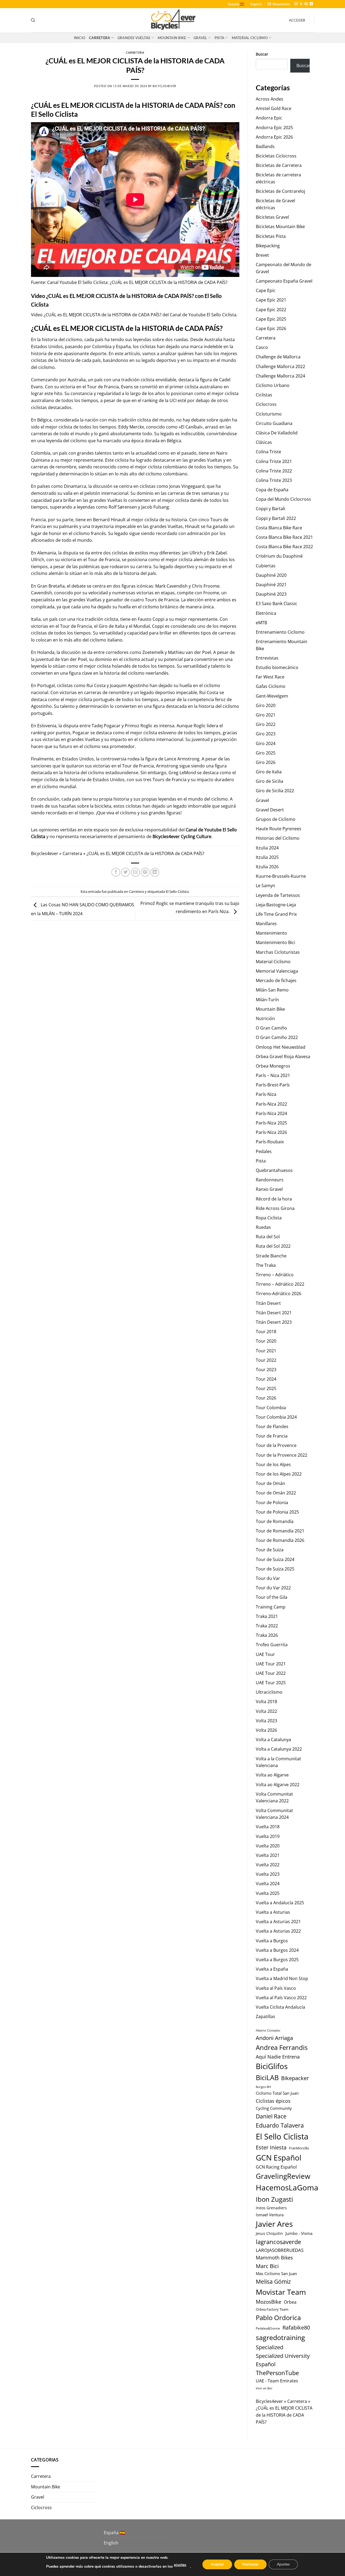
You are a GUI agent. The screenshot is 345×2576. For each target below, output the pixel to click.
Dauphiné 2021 (271, 585)
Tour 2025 (266, 1388)
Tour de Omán (270, 1483)
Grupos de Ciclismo (276, 819)
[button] (279, 4)
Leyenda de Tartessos (278, 895)
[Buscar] (33, 20)
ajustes (180, 2565)
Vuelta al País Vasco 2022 (281, 1998)
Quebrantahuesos (274, 1170)
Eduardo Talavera (280, 2125)
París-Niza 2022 (271, 1104)
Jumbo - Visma (299, 2233)
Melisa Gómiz (273, 2282)
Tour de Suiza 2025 (275, 1569)
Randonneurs (270, 1180)
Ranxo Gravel (269, 1189)
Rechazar (250, 2564)
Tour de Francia (272, 1436)
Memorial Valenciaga (277, 971)
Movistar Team (281, 2292)
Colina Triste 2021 (274, 461)
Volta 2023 (266, 1721)
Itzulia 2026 (267, 867)
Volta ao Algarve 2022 (278, 1785)
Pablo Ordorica (278, 2318)
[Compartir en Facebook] (116, 872)
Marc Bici (267, 2266)
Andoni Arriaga (274, 2038)
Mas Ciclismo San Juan (276, 2273)
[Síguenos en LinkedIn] (311, 4)
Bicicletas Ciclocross (276, 156)
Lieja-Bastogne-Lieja (276, 905)
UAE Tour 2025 (271, 1683)
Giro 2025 (266, 753)
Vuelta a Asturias (273, 1912)
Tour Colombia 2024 (276, 1417)
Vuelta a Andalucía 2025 (280, 1903)
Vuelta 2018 (268, 1827)
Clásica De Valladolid (277, 433)
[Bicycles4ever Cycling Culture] (172, 20)
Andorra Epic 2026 (274, 137)
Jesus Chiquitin (269, 2233)
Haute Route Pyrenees (279, 829)
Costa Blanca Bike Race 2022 (284, 547)
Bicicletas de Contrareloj (280, 191)
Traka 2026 (267, 1635)
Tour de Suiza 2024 (275, 1559)
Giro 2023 (266, 734)
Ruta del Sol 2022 (273, 1246)
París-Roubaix (270, 1142)
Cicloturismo (269, 414)
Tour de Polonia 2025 (277, 1512)
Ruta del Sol (268, 1237)
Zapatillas (265, 2016)
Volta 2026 (266, 1730)
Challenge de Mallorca (278, 357)
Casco (262, 347)
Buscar (262, 54)
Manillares (266, 924)
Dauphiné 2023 (271, 594)
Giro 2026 (266, 762)
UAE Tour (265, 1654)
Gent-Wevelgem (272, 696)
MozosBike (269, 2302)
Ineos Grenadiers (271, 2208)
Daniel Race (271, 2116)
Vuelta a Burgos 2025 (277, 1960)
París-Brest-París (273, 1085)
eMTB (261, 623)
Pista (219, 38)
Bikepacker (295, 2078)
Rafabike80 (296, 2327)
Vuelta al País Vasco (276, 1988)
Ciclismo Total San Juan (277, 2093)
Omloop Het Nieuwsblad (281, 1047)
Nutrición (265, 1018)
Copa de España (272, 490)
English (256, 4)
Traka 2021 (267, 1616)
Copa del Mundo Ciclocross (283, 499)
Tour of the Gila (272, 1597)
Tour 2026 (266, 1398)
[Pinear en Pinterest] (145, 872)
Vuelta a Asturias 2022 (278, 1931)
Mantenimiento (271, 933)
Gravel (200, 38)
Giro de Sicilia (270, 781)
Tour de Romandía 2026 (280, 1540)
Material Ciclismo (250, 38)
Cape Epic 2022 (271, 310)
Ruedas (263, 1227)
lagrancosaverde (278, 2242)
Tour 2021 (266, 1351)
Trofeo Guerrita (272, 1645)
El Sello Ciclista (222, 315)
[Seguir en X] (301, 4)
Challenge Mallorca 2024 (280, 376)
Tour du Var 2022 (273, 1588)
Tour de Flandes (272, 1426)
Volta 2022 (266, 1711)
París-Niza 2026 (271, 1132)
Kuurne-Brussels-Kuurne (281, 876)
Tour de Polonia (272, 1503)
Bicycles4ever (164, 86)
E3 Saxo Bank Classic (277, 603)
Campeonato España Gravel (284, 281)
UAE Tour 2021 (271, 1664)
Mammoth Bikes (274, 2258)
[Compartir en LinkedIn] (155, 872)
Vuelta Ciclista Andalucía (280, 2007)
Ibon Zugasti (274, 2199)
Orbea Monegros (273, 1066)
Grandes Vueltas (134, 38)
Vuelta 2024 (268, 1884)
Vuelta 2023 (268, 1874)
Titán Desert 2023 (274, 1322)
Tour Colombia (271, 1408)
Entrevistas (267, 658)
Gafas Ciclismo (271, 686)
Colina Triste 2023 (274, 480)
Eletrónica (266, 613)
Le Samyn (265, 886)
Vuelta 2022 (268, 1865)
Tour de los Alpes (273, 1464)
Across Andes (270, 99)
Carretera (99, 38)
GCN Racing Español (276, 2167)
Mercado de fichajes (276, 980)
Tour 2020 (266, 1341)
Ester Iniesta (271, 2147)
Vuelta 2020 (268, 1846)
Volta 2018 (266, 1702)
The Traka (266, 1265)
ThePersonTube (277, 2373)
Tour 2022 (266, 1360)
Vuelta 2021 (268, 1855)
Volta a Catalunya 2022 (279, 1749)
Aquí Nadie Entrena (278, 2057)
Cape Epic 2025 (271, 319)
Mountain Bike (172, 38)
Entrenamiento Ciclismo (280, 632)
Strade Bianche (271, 1256)
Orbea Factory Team (272, 2309)
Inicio (80, 38)
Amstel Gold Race (274, 108)
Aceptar (217, 2564)
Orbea (290, 2302)
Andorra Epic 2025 (274, 128)
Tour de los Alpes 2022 (279, 1474)
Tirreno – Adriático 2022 (280, 1284)
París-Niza (266, 1094)
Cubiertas (266, 566)
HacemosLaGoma (287, 2187)
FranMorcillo (299, 2148)
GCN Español (279, 2157)
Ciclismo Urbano (273, 385)
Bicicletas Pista (271, 236)
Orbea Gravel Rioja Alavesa (283, 1057)
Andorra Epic (269, 118)
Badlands (265, 146)
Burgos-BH (263, 2087)
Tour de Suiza (270, 1550)
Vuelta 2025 (268, 1893)
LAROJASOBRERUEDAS (280, 2250)
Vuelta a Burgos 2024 (277, 1950)
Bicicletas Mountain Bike (280, 227)
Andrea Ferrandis (282, 2047)
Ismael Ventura (270, 2215)
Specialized (270, 2347)
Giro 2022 (266, 724)
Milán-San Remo (272, 990)
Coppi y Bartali (270, 509)
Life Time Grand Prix (276, 914)
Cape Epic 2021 (271, 300)
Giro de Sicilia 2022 (275, 791)
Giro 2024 (266, 743)
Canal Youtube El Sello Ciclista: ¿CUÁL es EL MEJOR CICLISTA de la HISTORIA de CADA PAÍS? (137, 282)
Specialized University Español (283, 2360)
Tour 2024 (266, 1379)
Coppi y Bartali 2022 (276, 518)
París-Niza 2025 (271, 1123)
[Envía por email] (135, 872)
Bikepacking (268, 246)
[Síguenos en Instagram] (296, 4)
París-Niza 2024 (271, 1113)
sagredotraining (280, 2337)
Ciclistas (264, 395)
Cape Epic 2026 (271, 328)
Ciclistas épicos (273, 2101)
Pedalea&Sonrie (268, 2328)
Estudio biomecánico (277, 667)
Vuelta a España (272, 1969)
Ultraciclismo (269, 1692)
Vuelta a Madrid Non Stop (282, 1978)
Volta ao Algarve (272, 1775)
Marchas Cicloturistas (278, 952)
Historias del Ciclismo (278, 838)
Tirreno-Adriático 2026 (279, 1294)
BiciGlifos (272, 2066)
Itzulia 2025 (267, 857)
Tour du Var (268, 1578)
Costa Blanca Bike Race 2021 (284, 537)
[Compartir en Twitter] (125, 872)
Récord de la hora (274, 1199)
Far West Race (270, 677)
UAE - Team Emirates (277, 2381)
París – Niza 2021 (273, 1075)
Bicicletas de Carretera (279, 165)
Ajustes (283, 2564)
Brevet (262, 255)
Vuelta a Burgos (272, 1941)
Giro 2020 (266, 705)
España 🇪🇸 (236, 4)
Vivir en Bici (264, 2388)
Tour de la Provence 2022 (282, 1455)
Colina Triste (268, 452)
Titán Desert (268, 1303)
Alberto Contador (268, 2030)
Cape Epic (266, 290)
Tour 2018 (266, 1332)
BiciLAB (267, 2078)
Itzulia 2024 (267, 848)
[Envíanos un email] (306, 4)
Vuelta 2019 (268, 1836)
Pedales (264, 1151)
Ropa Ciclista (269, 1218)
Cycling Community (274, 2108)
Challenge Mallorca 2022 (280, 366)
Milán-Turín (267, 1000)
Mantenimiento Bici (275, 942)
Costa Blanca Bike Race (279, 528)
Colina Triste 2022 (274, 471)
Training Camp (271, 1607)
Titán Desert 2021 (274, 1313)
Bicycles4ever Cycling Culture (182, 836)
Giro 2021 (266, 715)
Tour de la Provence (276, 1445)
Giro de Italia (269, 772)
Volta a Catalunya (273, 1740)
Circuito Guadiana (274, 423)
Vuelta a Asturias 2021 (278, 1922)
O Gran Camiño (271, 1028)
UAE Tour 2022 (271, 1673)
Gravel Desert (270, 810)
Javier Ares (274, 2224)
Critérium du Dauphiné (279, 556)
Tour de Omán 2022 (276, 1493)
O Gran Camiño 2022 (277, 1037)
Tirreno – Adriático (275, 1275)
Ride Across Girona (275, 1208)
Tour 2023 (266, 1370)
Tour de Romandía (275, 1521)
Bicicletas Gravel (272, 217)
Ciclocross (266, 404)
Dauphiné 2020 (271, 575)
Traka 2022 (267, 1626)
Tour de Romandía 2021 (280, 1531)
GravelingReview (283, 2176)
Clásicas (264, 442)
